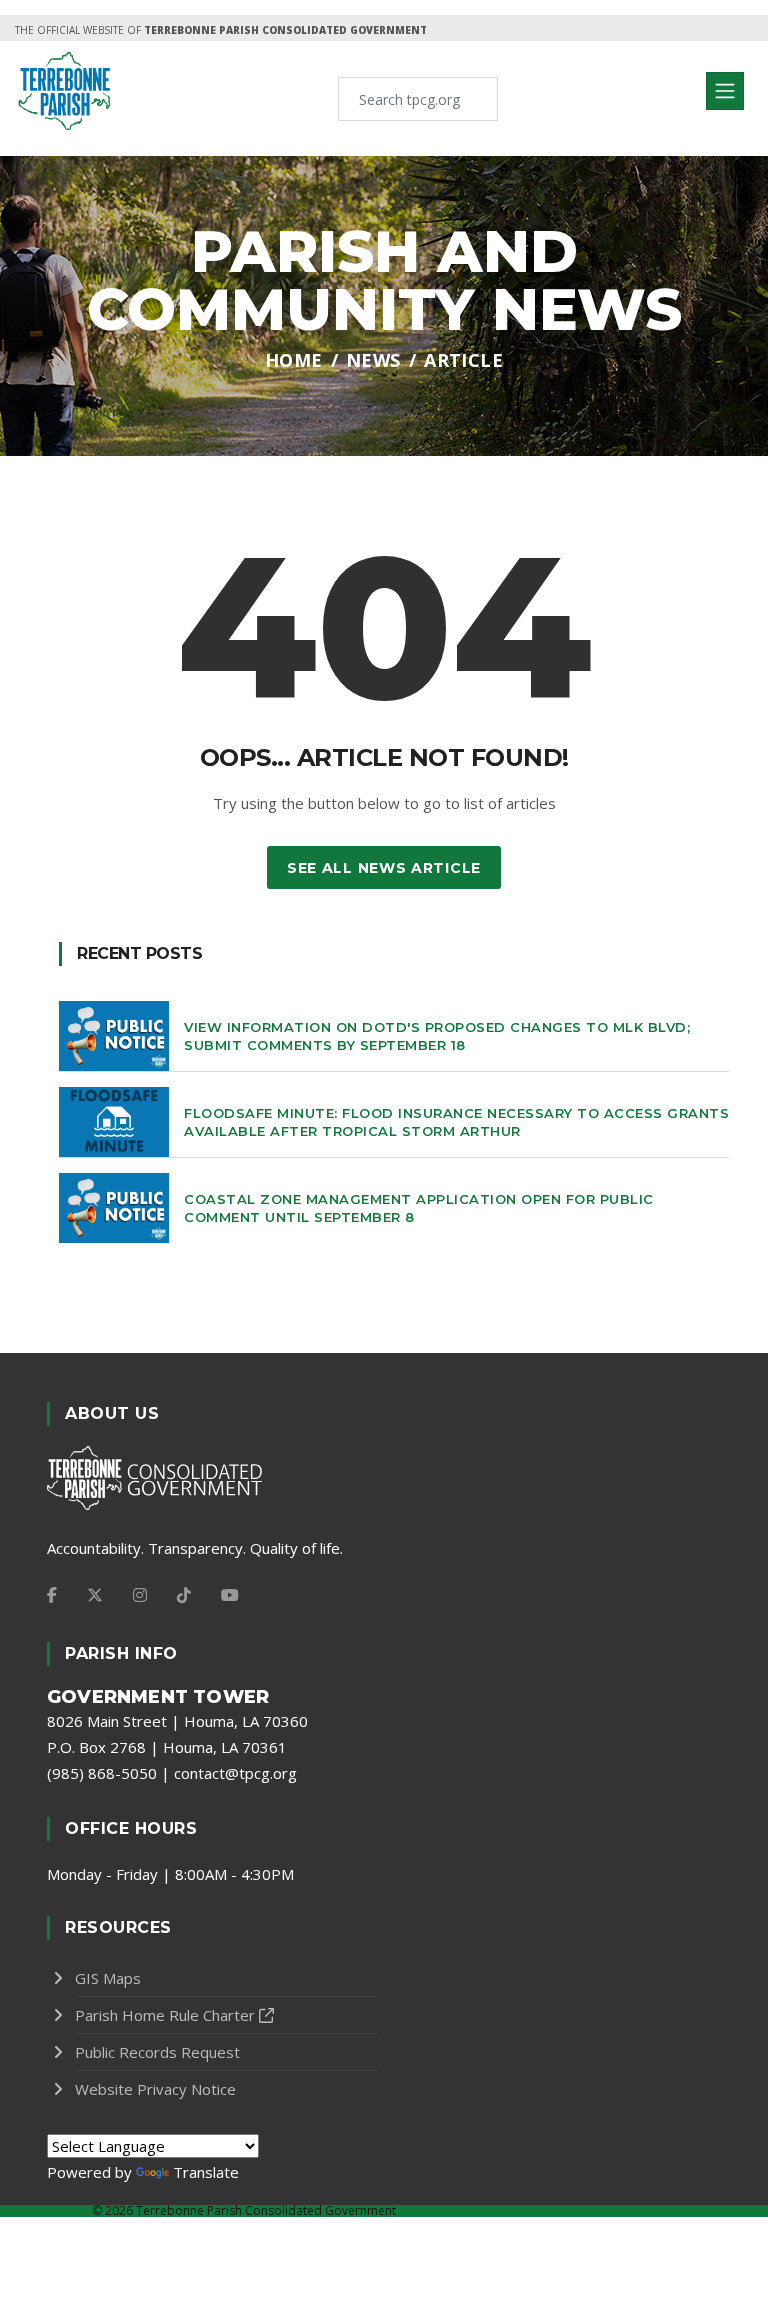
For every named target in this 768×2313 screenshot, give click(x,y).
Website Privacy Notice (155, 2089)
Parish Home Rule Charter (165, 2015)
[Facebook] (52, 1595)
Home (294, 360)
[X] (95, 1595)
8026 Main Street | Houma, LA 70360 (177, 1721)
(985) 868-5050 (102, 1773)
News (373, 360)
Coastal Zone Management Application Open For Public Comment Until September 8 (419, 1208)
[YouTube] (230, 1595)
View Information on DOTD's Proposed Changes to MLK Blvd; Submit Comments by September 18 (437, 1036)
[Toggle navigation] (725, 91)
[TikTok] (184, 1595)
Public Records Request (157, 2052)
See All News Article (384, 868)
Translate (206, 2172)
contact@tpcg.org (235, 1773)
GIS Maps (108, 1978)
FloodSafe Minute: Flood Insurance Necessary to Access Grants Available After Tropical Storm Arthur (456, 1122)
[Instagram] (140, 1595)
